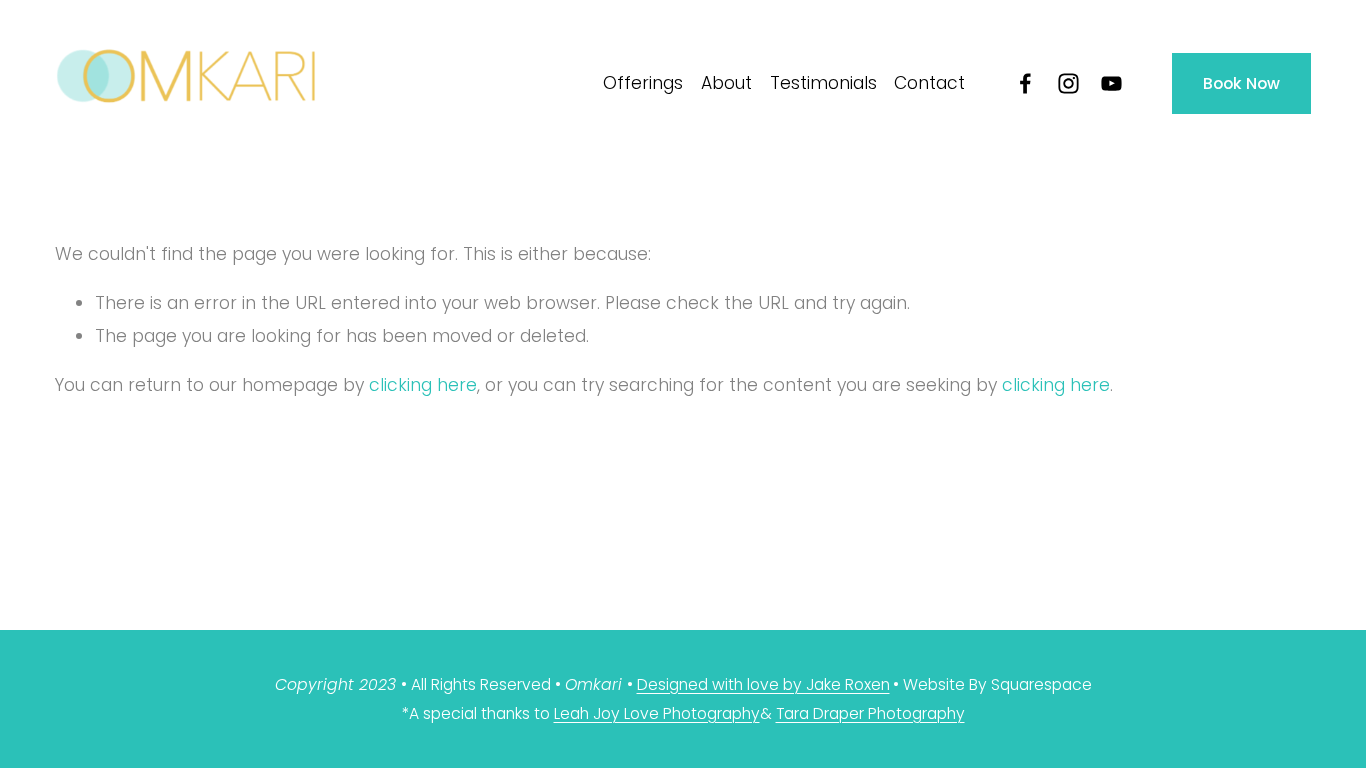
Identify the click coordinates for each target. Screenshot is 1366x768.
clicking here (423, 385)
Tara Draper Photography (870, 713)
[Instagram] (1068, 83)
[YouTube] (1111, 83)
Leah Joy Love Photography (657, 713)
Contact (929, 83)
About (726, 83)
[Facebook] (1025, 83)
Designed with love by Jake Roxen (763, 684)
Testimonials (823, 83)
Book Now (1241, 83)
